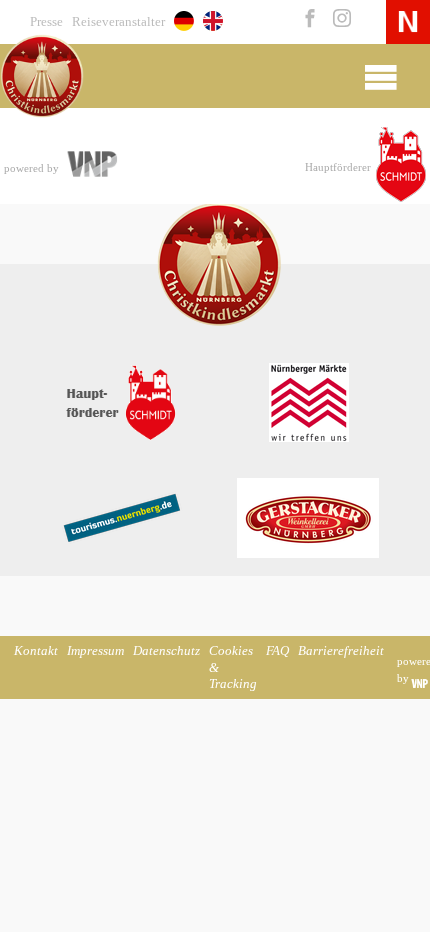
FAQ (277, 651)
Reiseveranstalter (118, 22)
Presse (46, 22)
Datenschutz (166, 651)
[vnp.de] (91, 166)
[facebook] (308, 20)
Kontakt (36, 651)
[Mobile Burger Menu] (380, 76)
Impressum (95, 651)
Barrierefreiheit (341, 651)
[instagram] (337, 20)
